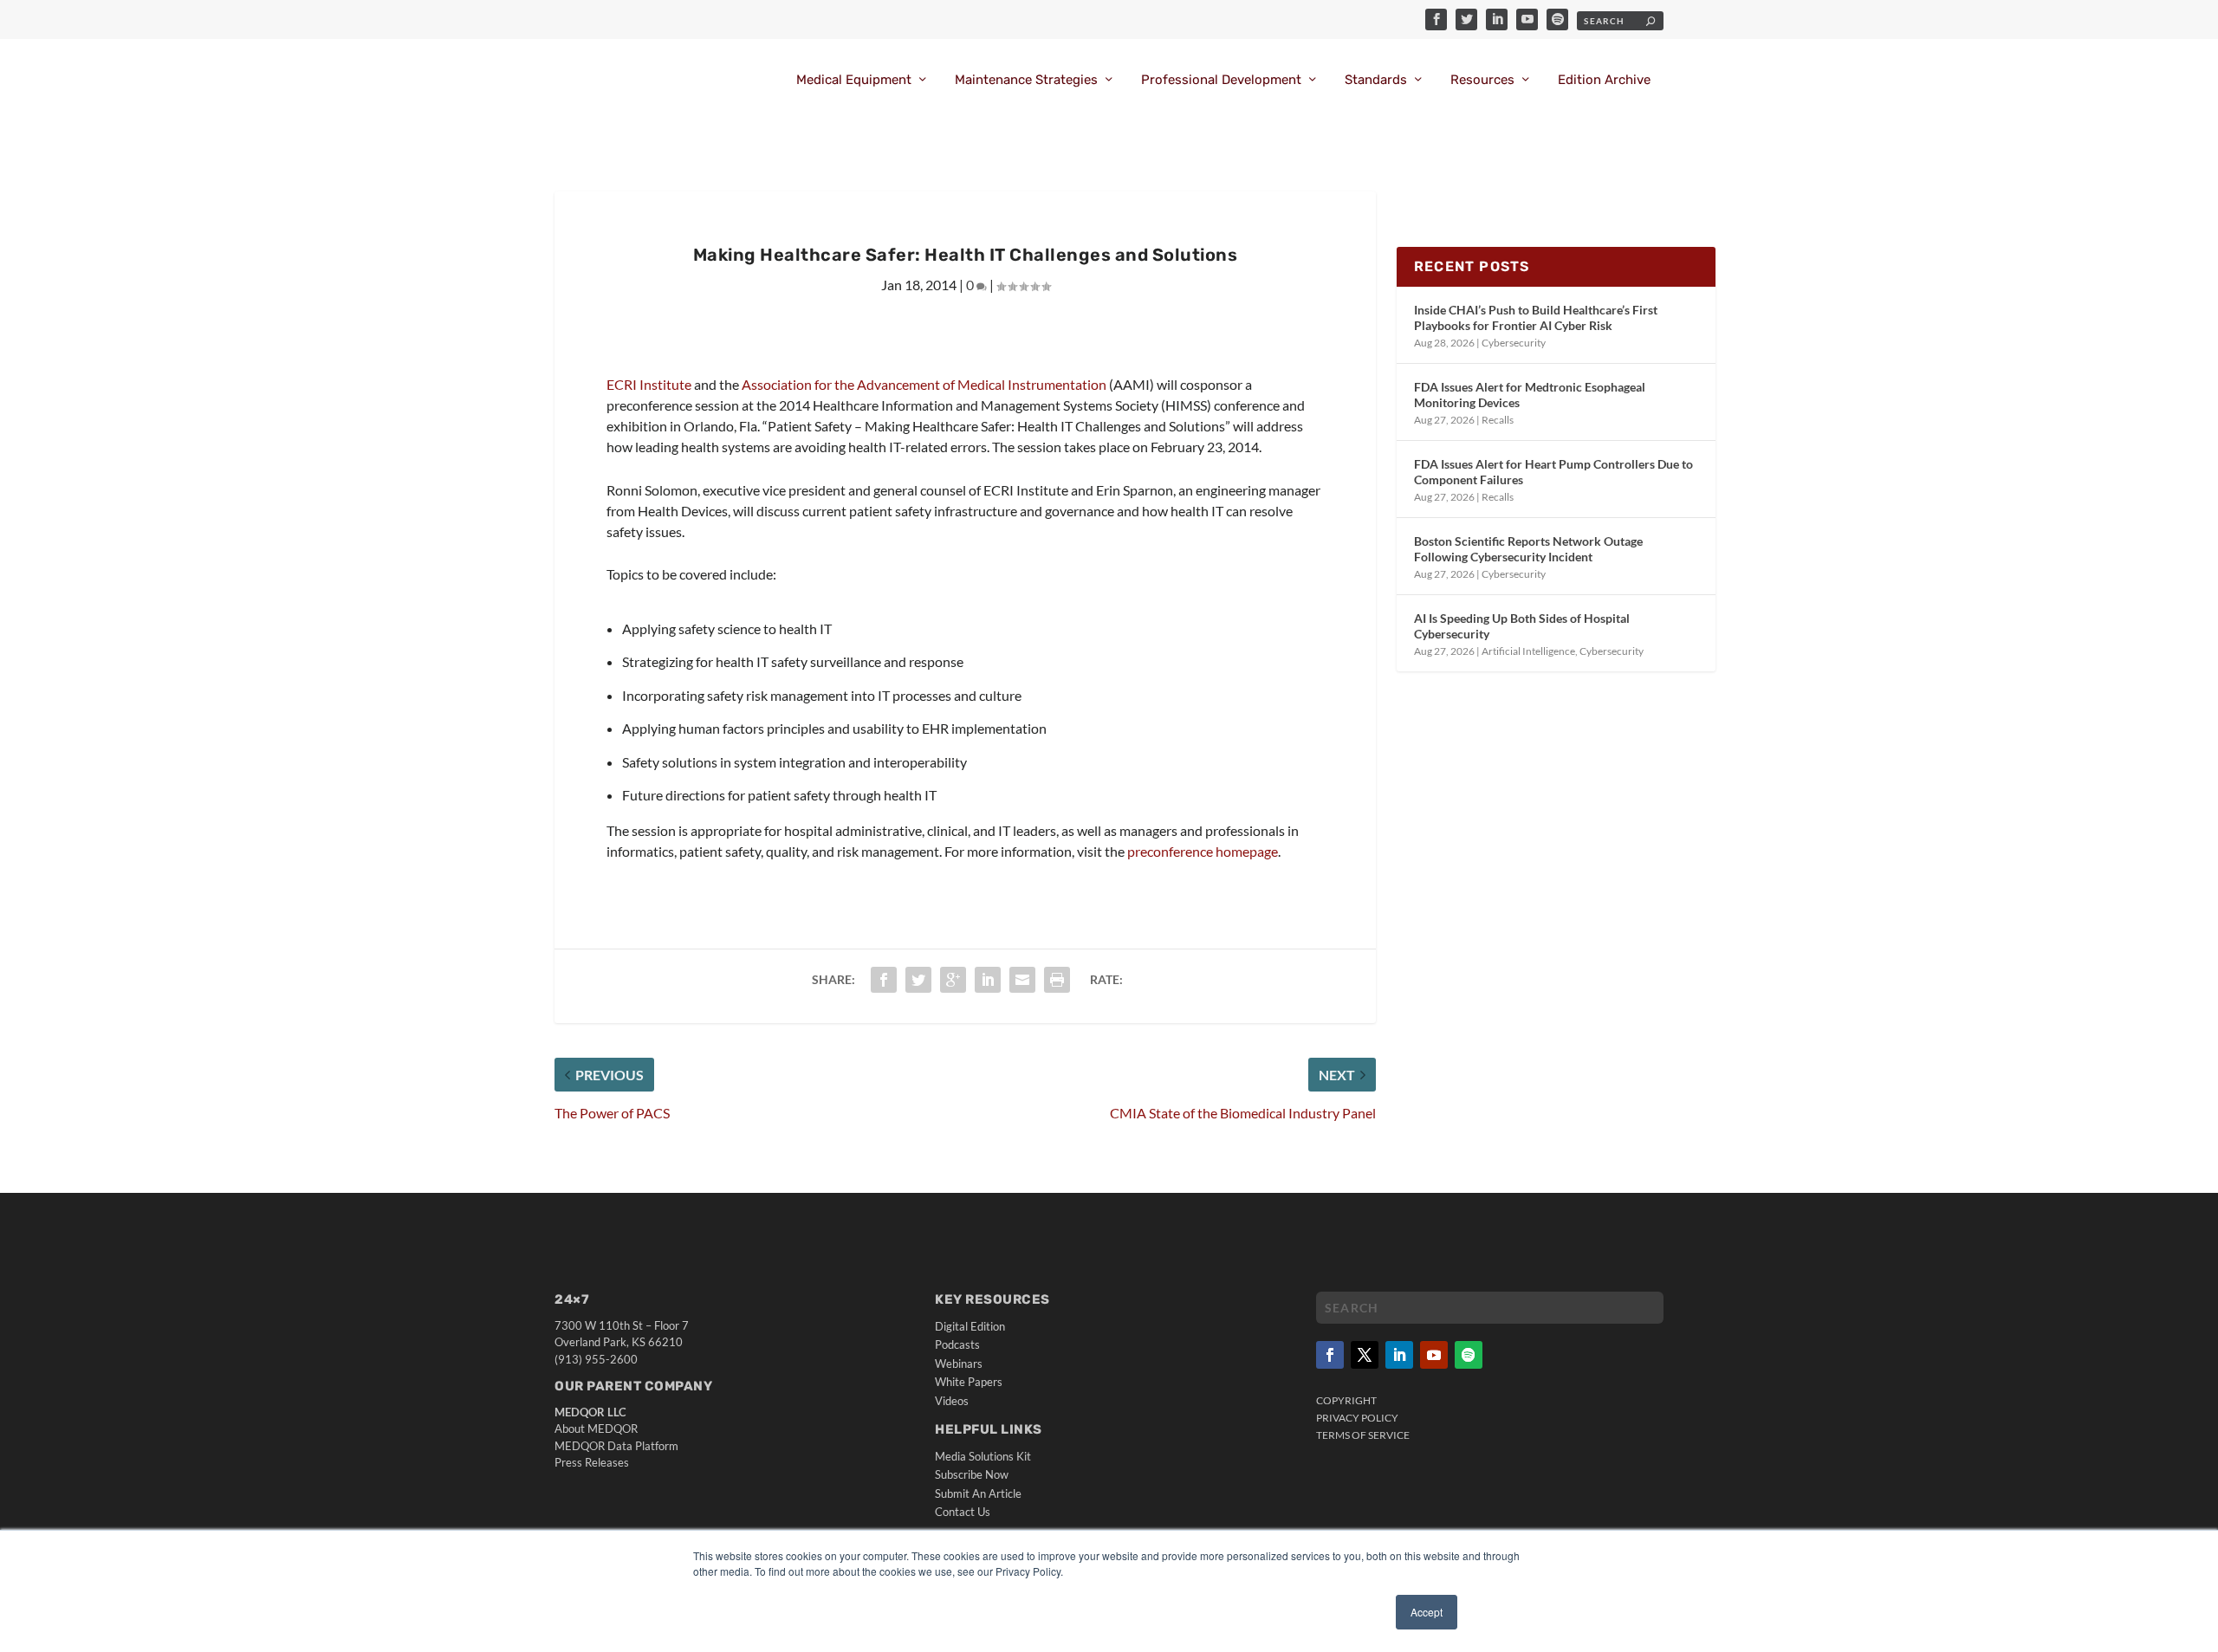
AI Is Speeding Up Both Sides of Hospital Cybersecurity (1522, 626)
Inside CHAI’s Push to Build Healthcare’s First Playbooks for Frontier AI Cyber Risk (1536, 317)
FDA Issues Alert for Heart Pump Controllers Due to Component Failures (1553, 472)
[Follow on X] (1365, 1355)
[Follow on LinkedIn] (1399, 1355)
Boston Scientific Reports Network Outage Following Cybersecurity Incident (1528, 549)
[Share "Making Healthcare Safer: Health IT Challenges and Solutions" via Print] (1057, 980)
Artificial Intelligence (1528, 651)
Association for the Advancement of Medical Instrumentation (924, 384)
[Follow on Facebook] (1330, 1355)
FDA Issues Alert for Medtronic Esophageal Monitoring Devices (1530, 395)
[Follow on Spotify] (1469, 1355)
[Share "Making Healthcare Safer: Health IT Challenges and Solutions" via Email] (1022, 980)
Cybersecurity (1514, 343)
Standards (1376, 80)
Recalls (1498, 420)
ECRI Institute (649, 384)
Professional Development (1221, 80)
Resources (1482, 80)
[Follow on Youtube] (1434, 1355)
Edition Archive (1604, 80)
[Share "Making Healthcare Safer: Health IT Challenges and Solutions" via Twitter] (918, 980)
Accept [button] (1427, 1612)
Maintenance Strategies (1026, 80)
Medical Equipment (854, 80)
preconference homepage (1203, 851)
